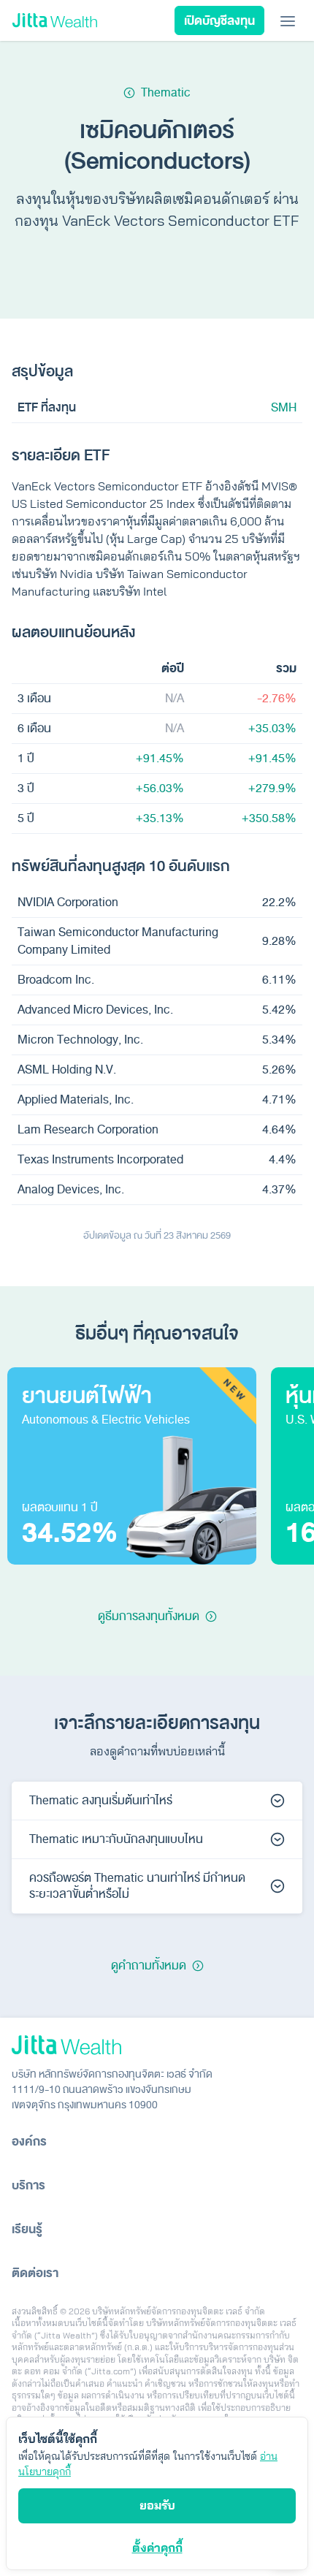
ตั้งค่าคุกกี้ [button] (157, 2547)
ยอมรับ (157, 2505)
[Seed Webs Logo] (157, 2045)
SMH (284, 408)
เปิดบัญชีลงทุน (219, 21)
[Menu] (288, 20)
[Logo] (55, 21)
